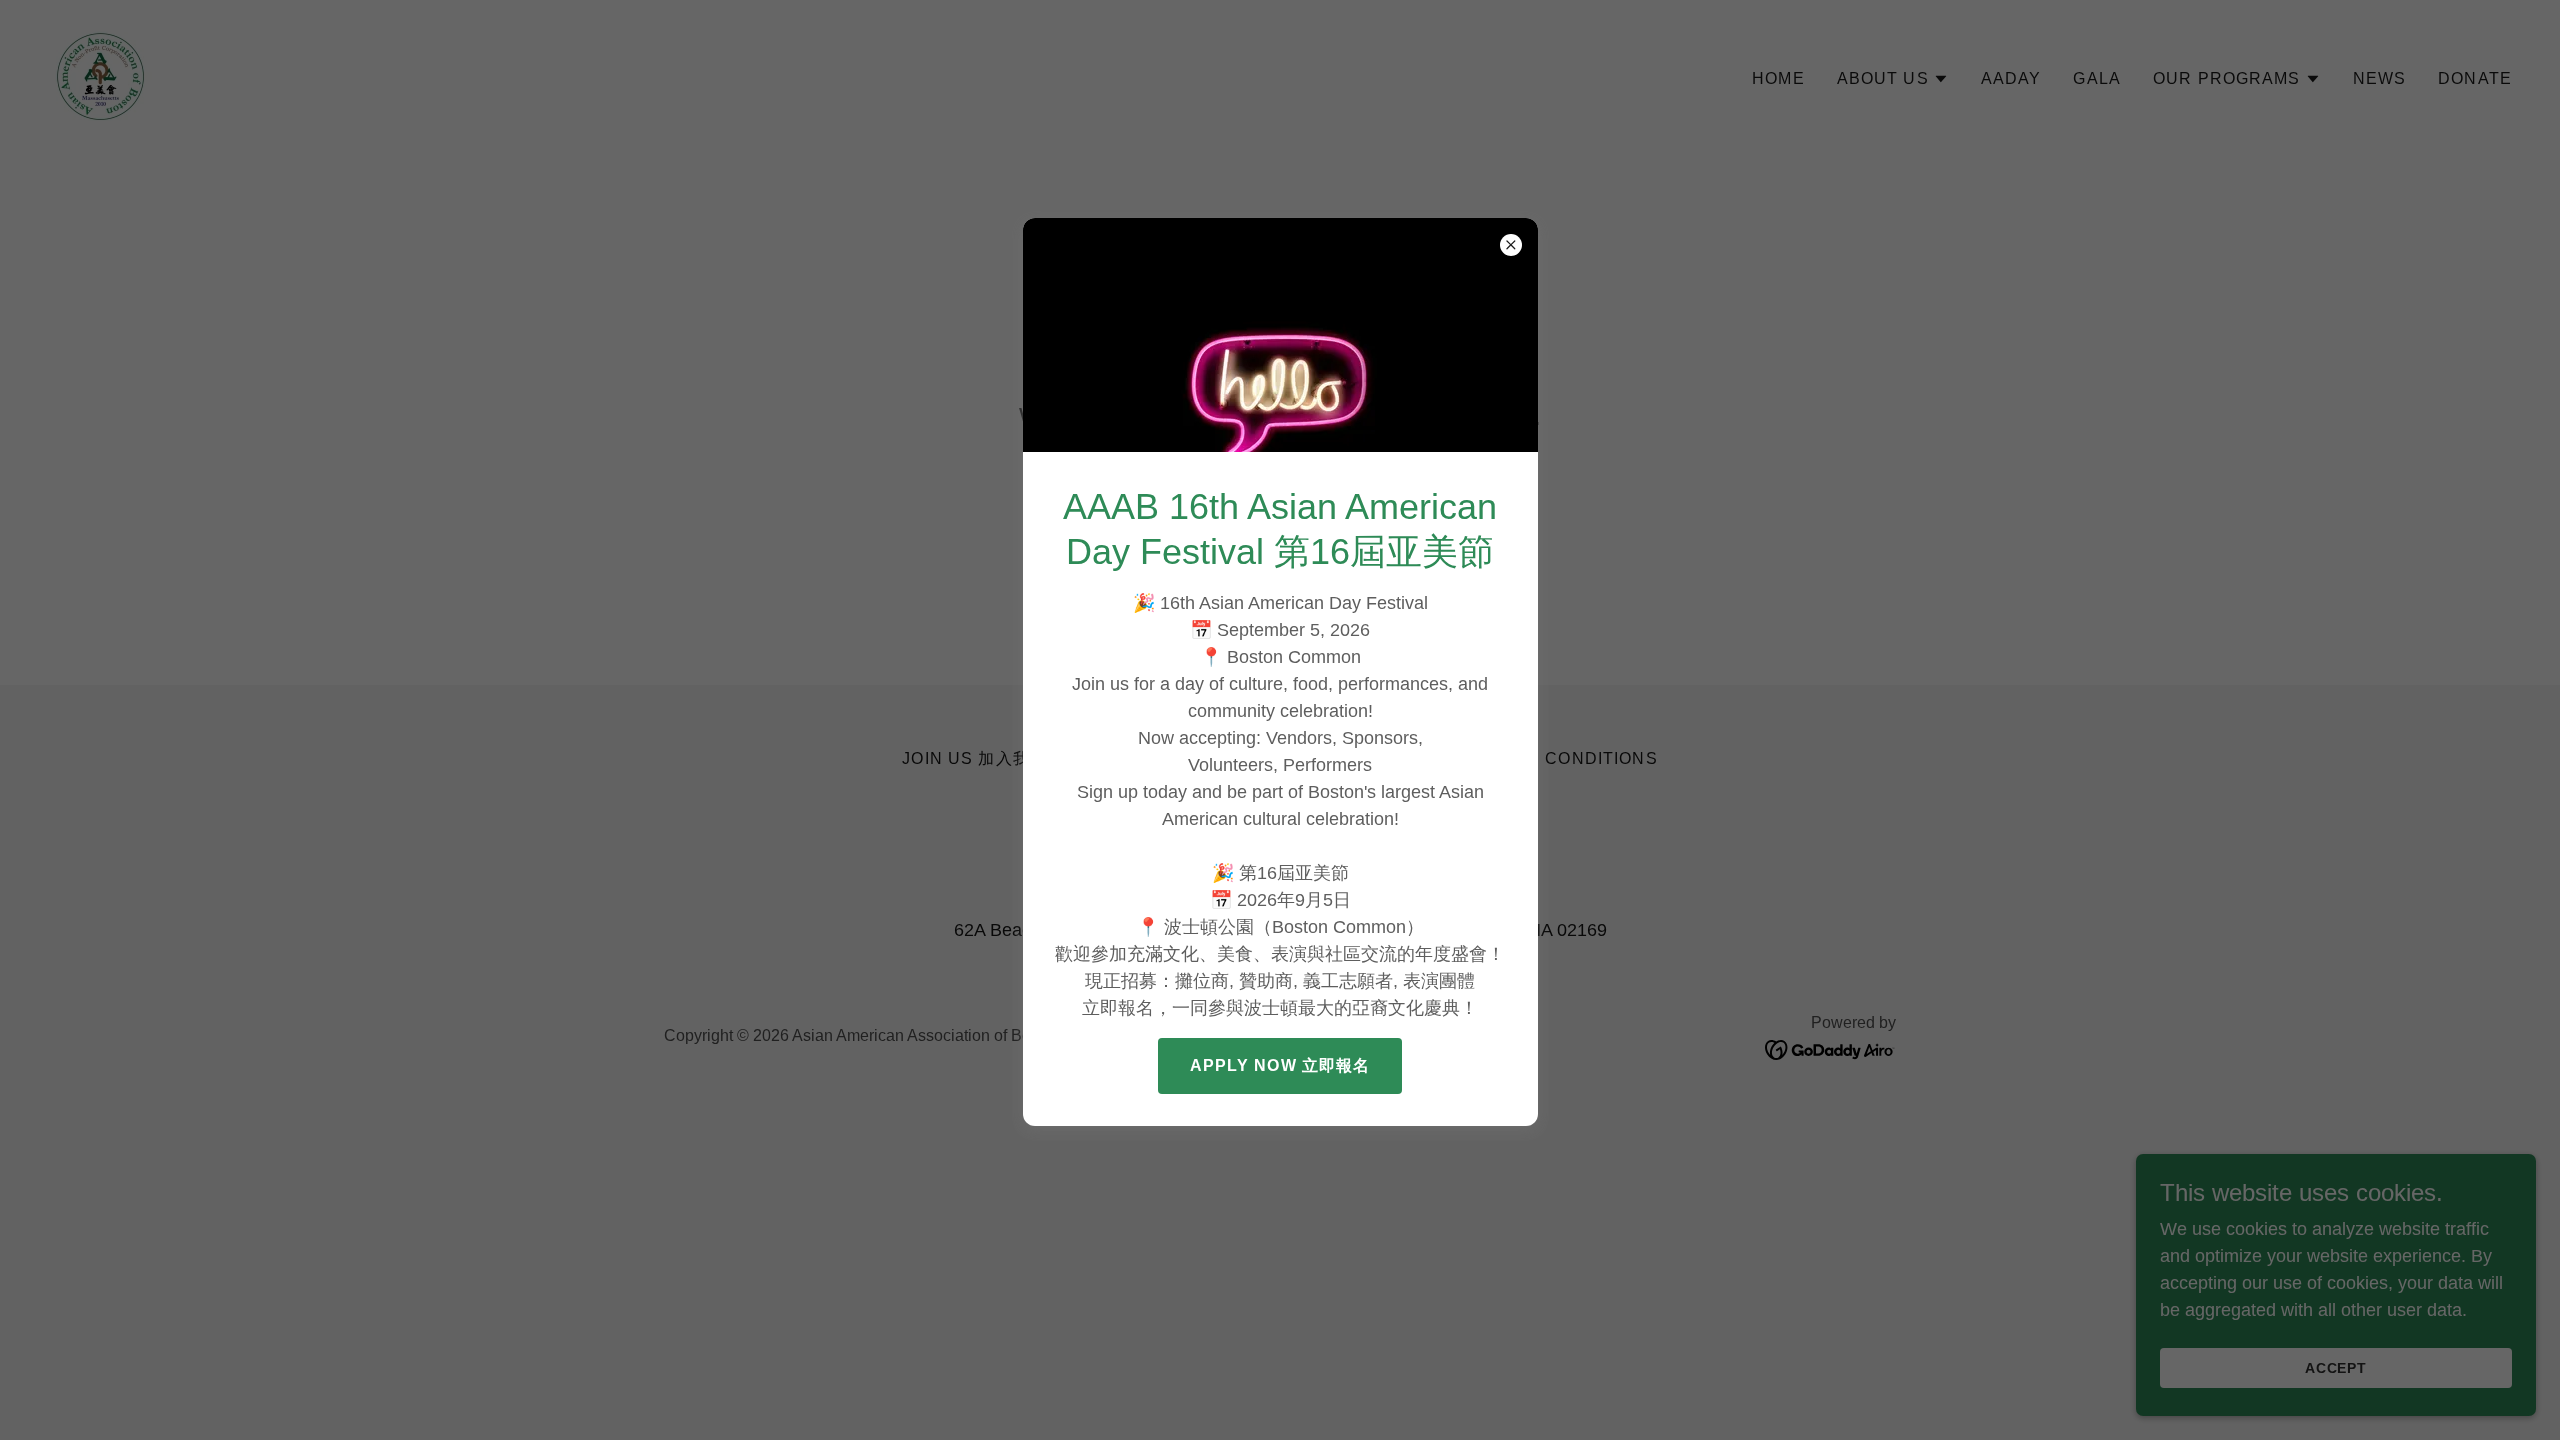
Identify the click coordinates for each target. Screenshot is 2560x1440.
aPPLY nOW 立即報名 (1280, 1065)
